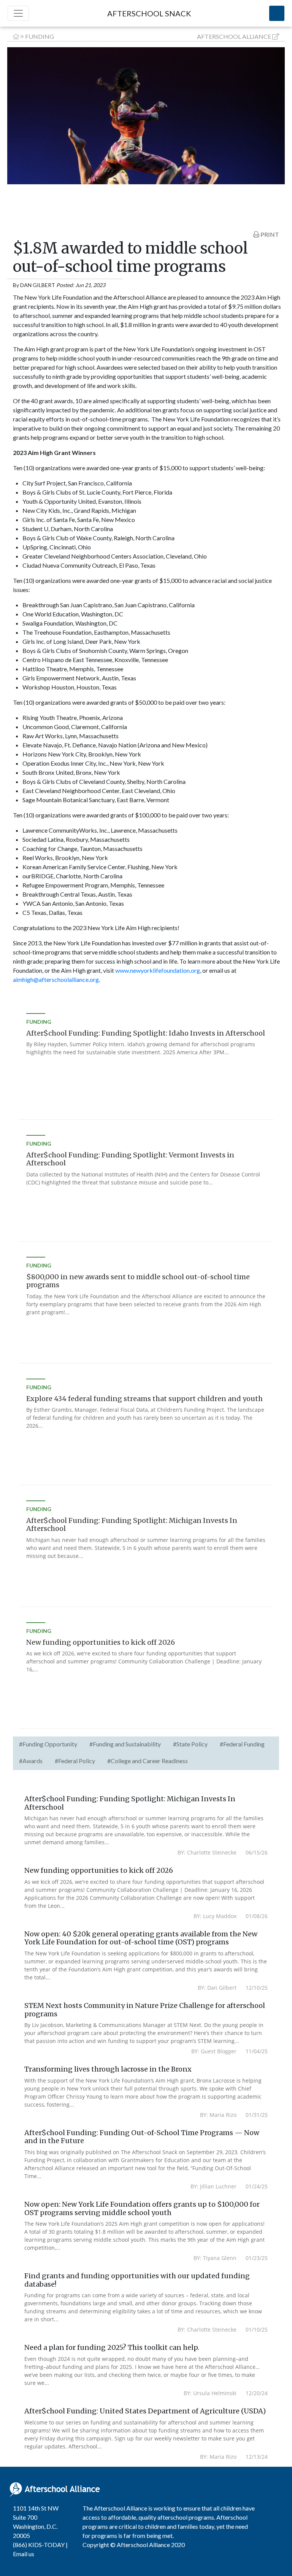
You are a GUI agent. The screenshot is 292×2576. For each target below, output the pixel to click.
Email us (24, 2554)
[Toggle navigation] (18, 13)
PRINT (269, 234)
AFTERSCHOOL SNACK (149, 13)
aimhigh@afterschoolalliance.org (56, 979)
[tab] (48, 1745)
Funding (40, 36)
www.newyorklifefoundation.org (158, 970)
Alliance (234, 36)
